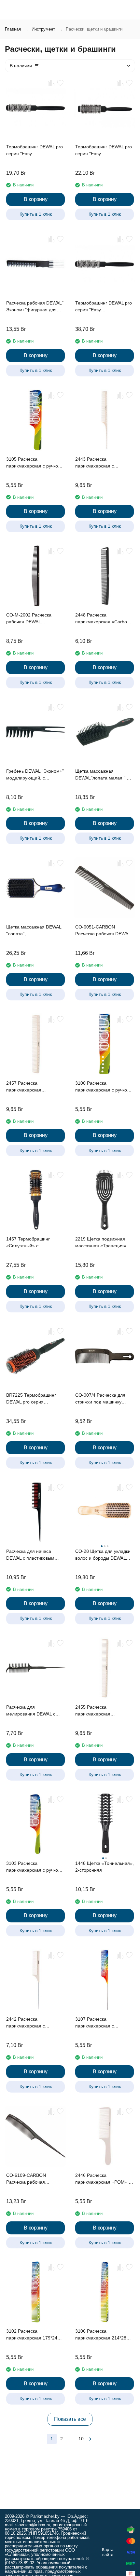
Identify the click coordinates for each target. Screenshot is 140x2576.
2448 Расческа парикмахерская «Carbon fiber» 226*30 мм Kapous (102, 619)
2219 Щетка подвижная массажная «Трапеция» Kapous (101, 1243)
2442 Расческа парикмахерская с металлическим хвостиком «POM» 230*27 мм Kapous (34, 2023)
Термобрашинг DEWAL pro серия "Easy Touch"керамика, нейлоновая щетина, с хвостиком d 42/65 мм (104, 307)
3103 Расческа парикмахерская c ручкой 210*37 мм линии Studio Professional (33, 1867)
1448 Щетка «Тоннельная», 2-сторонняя (105, 1867)
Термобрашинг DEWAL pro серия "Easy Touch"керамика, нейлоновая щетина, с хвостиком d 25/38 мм (104, 151)
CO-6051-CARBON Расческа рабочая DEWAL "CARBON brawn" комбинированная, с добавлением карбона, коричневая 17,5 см (103, 931)
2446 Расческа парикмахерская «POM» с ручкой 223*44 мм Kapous (103, 2179)
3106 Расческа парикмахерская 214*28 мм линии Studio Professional (101, 2335)
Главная (13, 29)
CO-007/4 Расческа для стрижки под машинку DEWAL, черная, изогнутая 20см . (104, 1399)
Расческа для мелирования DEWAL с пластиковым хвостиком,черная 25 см (32, 1711)
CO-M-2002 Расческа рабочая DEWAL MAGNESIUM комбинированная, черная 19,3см (35, 619)
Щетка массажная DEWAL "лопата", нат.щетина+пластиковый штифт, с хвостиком (34, 931)
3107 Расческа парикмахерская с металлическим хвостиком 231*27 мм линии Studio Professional (103, 2023)
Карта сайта (108, 2552)
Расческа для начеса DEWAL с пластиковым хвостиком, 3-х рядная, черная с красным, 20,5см (34, 1555)
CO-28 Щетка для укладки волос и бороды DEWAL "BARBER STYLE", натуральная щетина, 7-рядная (103, 1555)
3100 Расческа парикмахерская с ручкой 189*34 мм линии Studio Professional (102, 1087)
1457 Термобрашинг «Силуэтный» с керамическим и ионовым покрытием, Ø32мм (34, 1243)
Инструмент (43, 29)
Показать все (70, 2419)
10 (81, 2439)
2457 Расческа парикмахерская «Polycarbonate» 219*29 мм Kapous (35, 1087)
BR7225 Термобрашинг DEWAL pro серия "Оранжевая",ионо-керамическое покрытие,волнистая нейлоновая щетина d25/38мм (31, 1399)
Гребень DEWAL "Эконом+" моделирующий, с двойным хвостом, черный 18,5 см (35, 775)
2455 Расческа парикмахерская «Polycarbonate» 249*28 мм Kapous (105, 1711)
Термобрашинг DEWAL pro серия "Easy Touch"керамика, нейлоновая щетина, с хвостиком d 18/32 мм (35, 151)
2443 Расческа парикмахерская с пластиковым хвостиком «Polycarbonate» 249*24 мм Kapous (105, 463)
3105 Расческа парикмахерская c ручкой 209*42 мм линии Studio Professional (33, 463)
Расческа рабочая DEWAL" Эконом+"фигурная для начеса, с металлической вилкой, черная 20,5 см (35, 307)
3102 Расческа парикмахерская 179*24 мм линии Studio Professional (32, 2335)
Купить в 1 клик (36, 214)
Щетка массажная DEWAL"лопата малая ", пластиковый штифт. (101, 775)
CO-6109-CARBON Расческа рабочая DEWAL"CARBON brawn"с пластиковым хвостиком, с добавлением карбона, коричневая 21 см (34, 2179)
